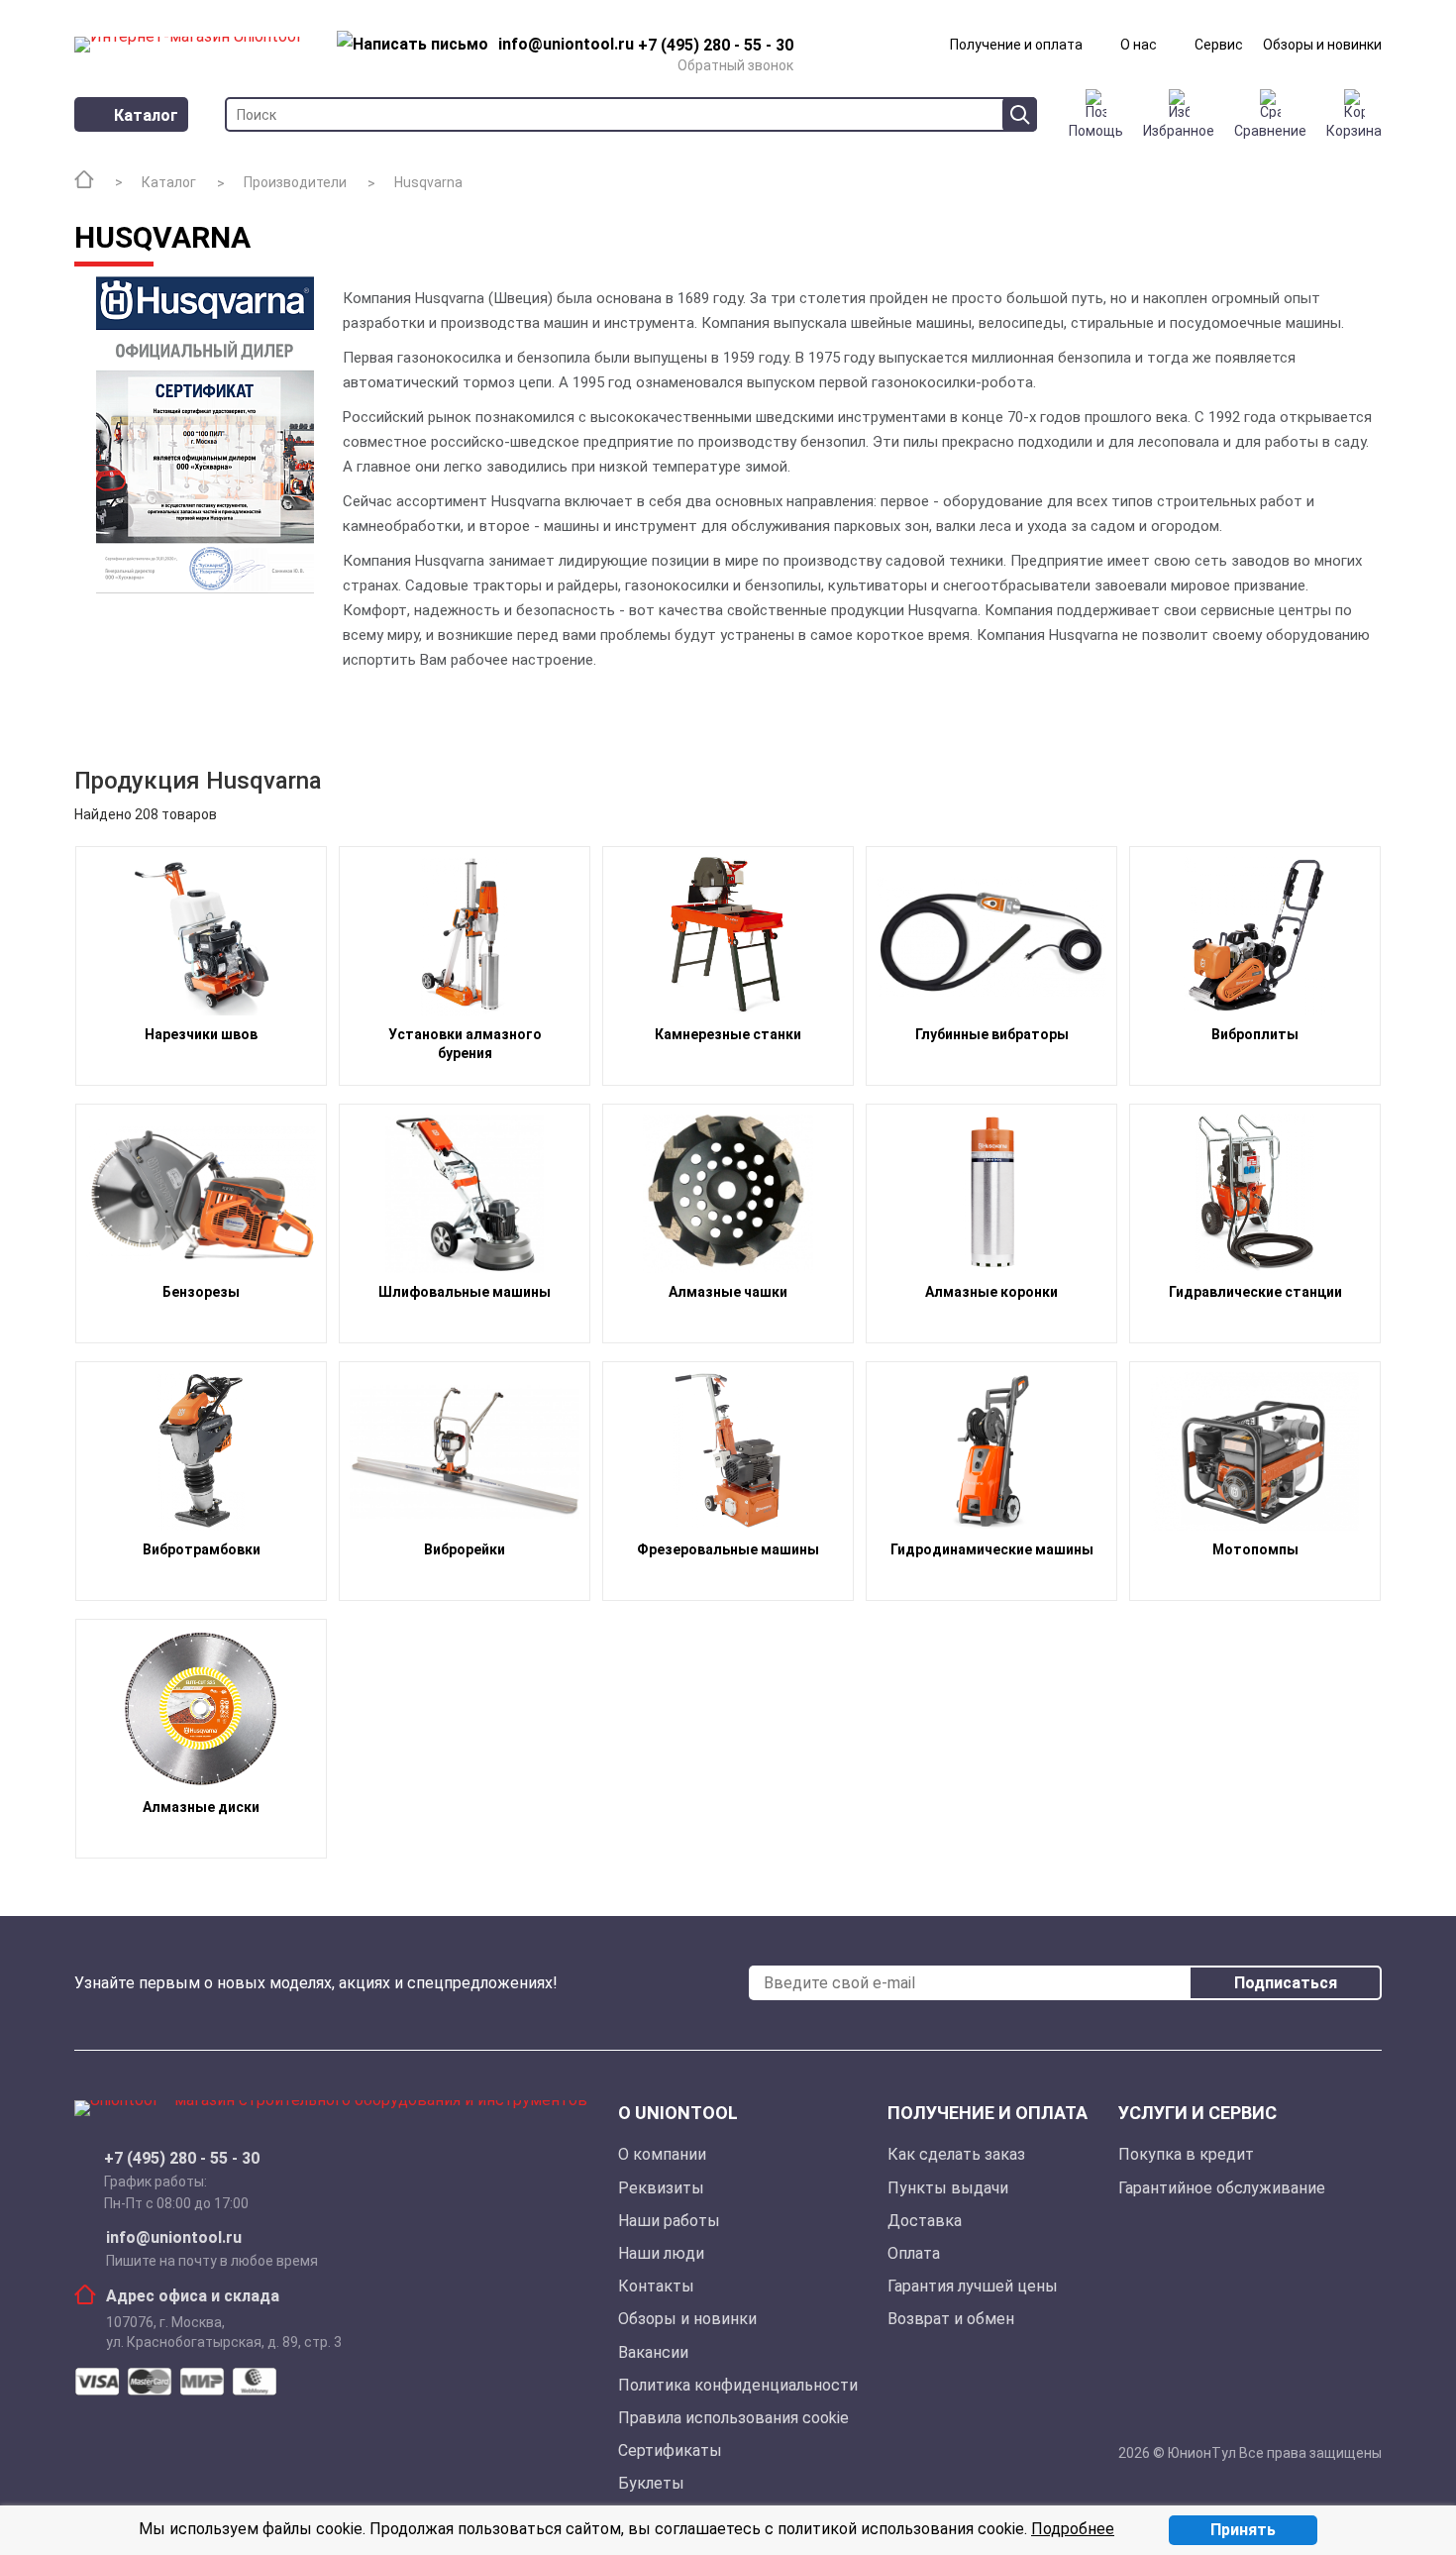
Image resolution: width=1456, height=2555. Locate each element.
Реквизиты (661, 2188)
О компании (662, 2154)
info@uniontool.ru (174, 2238)
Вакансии (653, 2352)
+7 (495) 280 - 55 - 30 (182, 2159)
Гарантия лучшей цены (973, 2286)
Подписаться (1286, 1983)
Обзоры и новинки (1322, 45)
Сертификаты (670, 2450)
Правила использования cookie (733, 2418)
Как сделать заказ (956, 2154)
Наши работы (669, 2221)
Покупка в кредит (1186, 2154)
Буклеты (651, 2483)
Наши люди (661, 2253)
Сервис (1219, 45)
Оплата (914, 2253)
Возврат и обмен (951, 2319)
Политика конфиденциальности (738, 2385)
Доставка (925, 2221)
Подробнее (1073, 2529)
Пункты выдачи (948, 2188)
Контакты (656, 2286)
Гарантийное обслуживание (1222, 2188)
